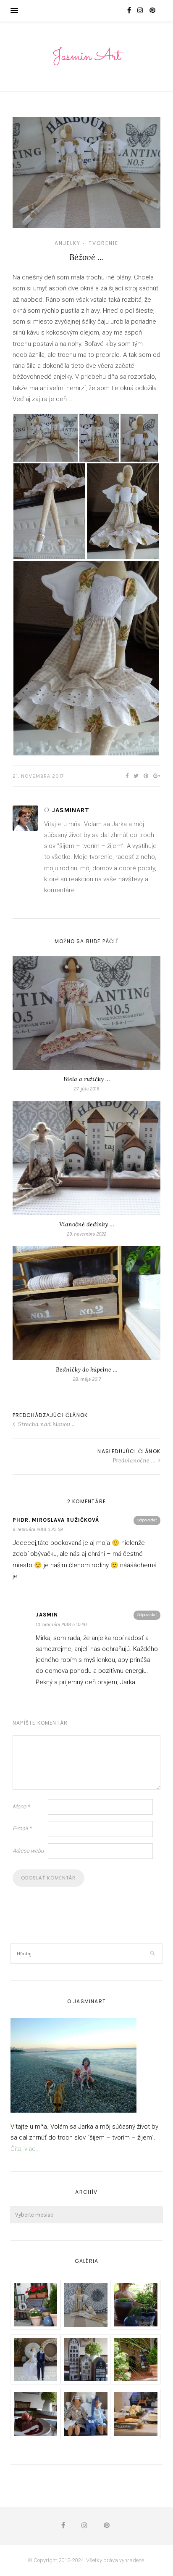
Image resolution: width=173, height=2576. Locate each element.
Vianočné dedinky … (87, 1224)
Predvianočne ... (135, 1460)
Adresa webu (28, 1851)
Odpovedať (147, 1520)
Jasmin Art (86, 57)
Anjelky (68, 243)
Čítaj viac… (25, 2149)
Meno (21, 1806)
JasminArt (71, 810)
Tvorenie (104, 243)
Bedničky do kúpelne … (87, 1369)
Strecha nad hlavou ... (46, 1424)
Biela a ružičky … (87, 1079)
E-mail (22, 1828)
